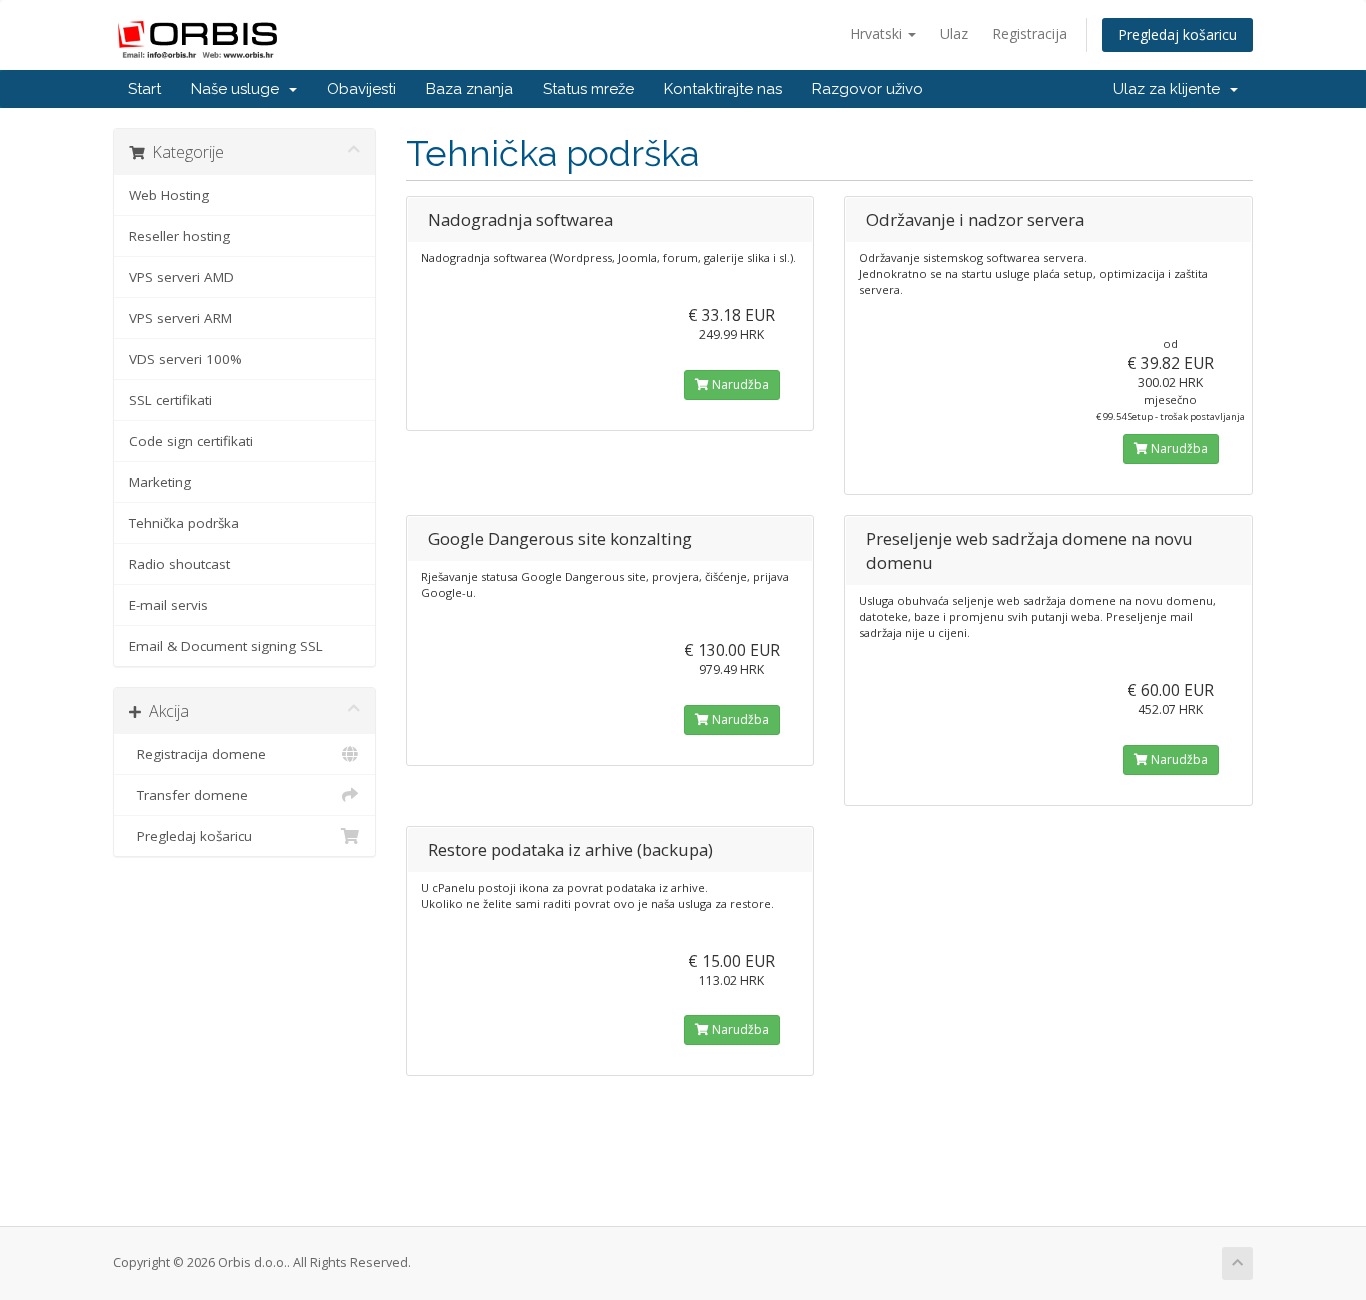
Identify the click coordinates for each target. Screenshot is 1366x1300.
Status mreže (588, 89)
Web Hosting (169, 195)
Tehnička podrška (184, 523)
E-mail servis (168, 605)
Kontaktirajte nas (723, 89)
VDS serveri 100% (185, 359)
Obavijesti (361, 89)
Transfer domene (188, 795)
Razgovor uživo (867, 89)
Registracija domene (197, 754)
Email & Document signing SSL (226, 646)
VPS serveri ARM (180, 318)
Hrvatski (878, 33)
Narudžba (739, 384)
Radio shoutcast (179, 564)
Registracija (1029, 33)
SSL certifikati (170, 400)
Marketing (160, 482)
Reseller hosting (179, 236)
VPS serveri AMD (181, 277)
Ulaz (954, 33)
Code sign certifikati (191, 441)
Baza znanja (469, 89)
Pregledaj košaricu (1177, 34)
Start (144, 89)
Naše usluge (239, 89)
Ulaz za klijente (1170, 89)
